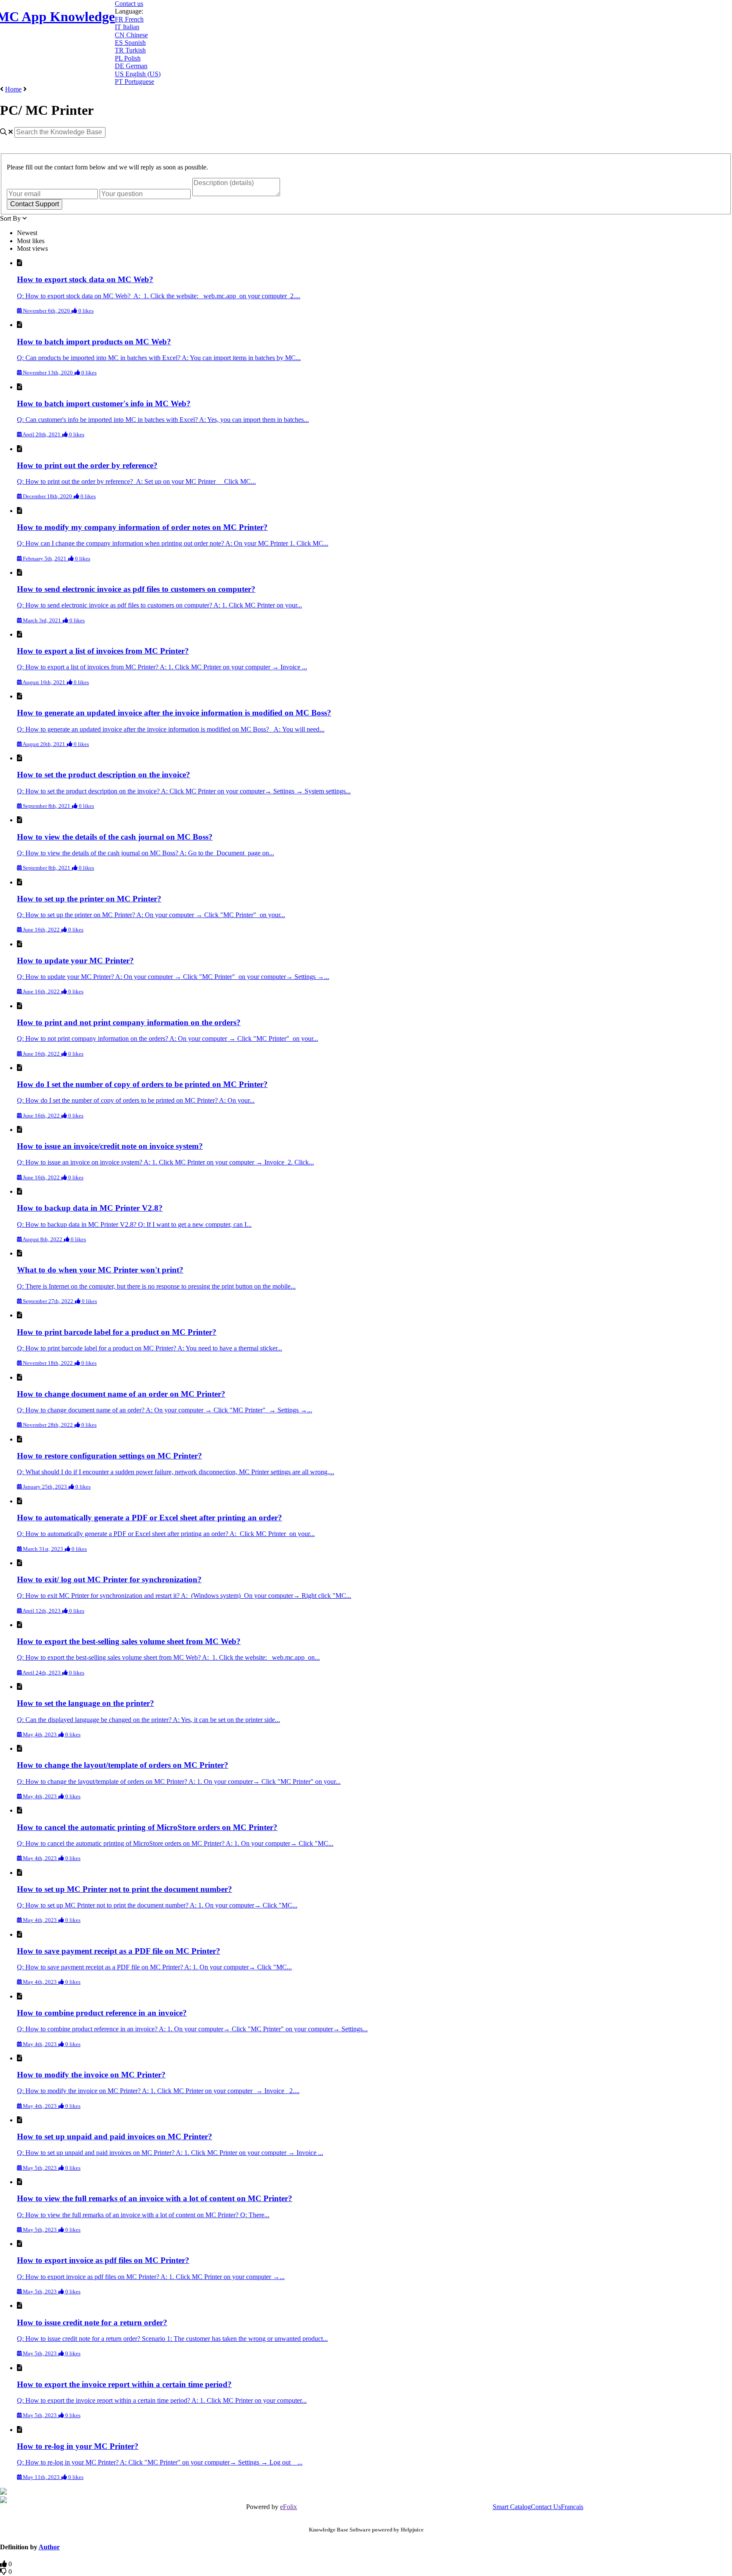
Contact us (129, 4)
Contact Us (546, 2507)
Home (13, 89)
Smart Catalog (512, 2507)
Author (49, 2547)
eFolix (288, 2507)
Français (572, 2507)
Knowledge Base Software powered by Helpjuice (366, 2530)
